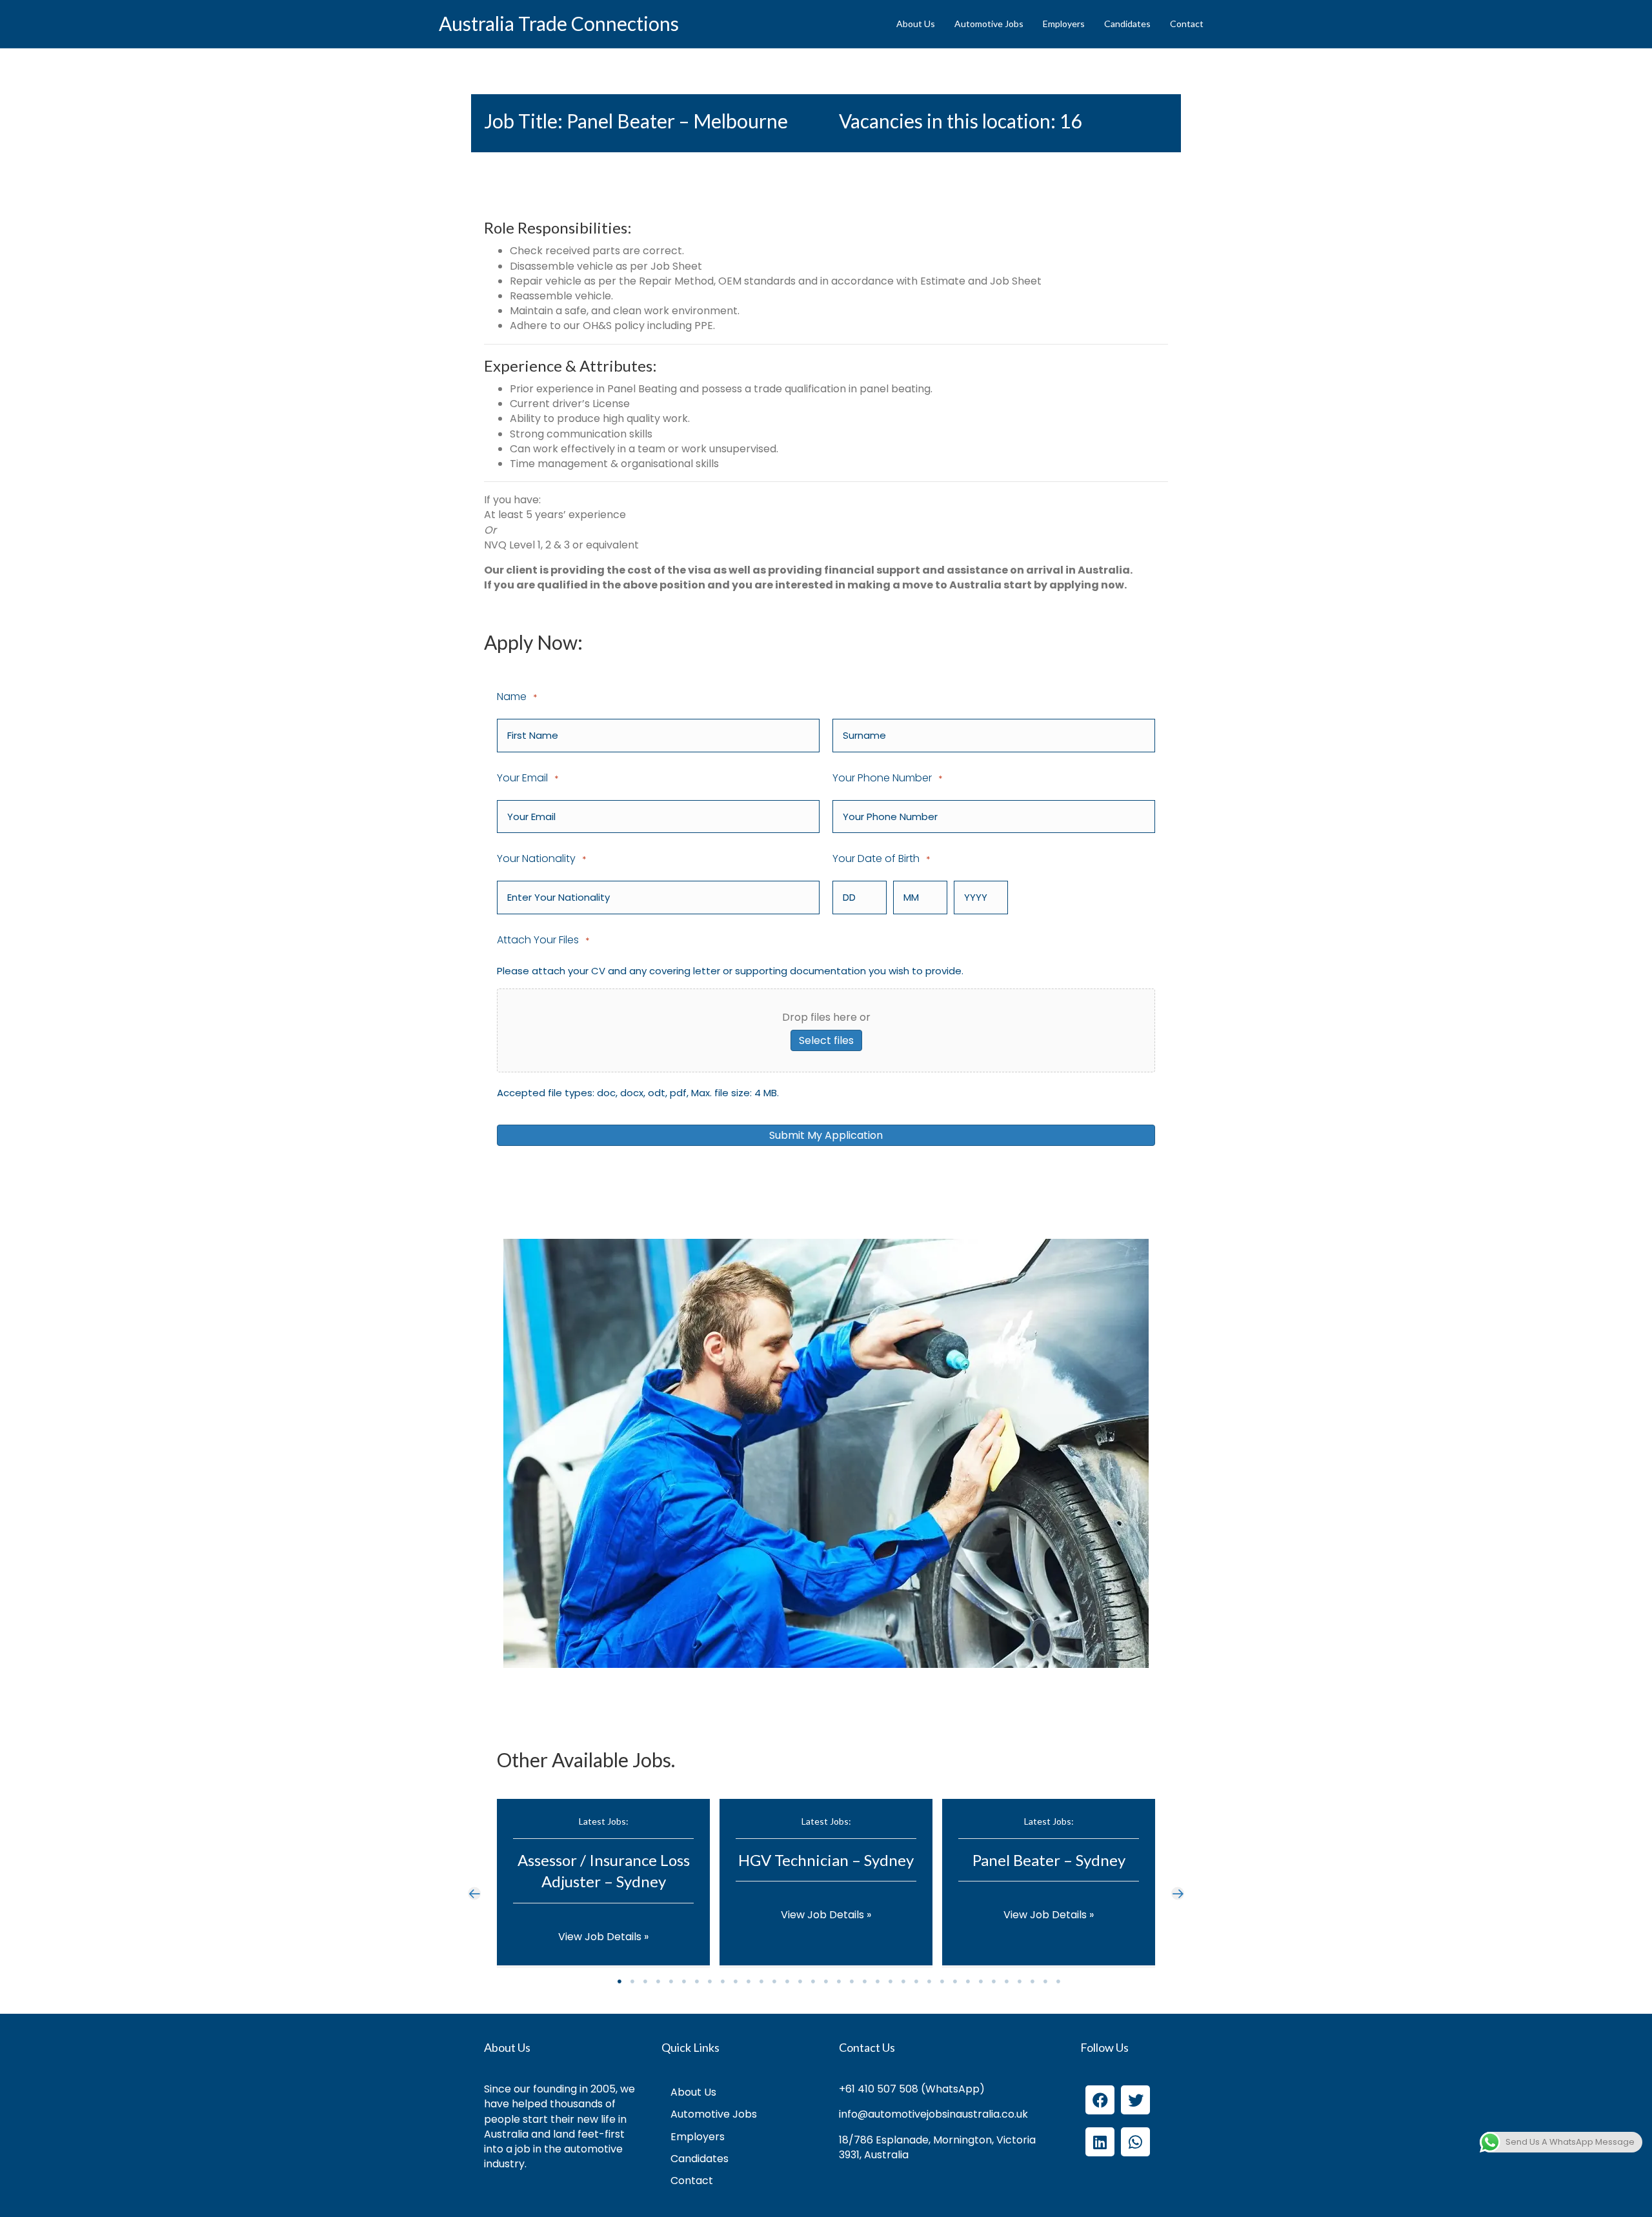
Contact (1187, 24)
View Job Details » (603, 1937)
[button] (474, 1893)
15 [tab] (800, 1981)
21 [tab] (878, 1981)
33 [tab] (1032, 1981)
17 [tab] (826, 1981)
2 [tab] (632, 1981)
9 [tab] (723, 1981)
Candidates (1127, 24)
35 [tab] (1058, 1981)
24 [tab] (916, 1981)
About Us (916, 24)
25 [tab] (929, 1981)
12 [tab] (761, 1981)
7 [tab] (697, 1981)
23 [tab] (903, 1981)
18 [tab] (839, 1981)
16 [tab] (813, 1981)
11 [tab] (749, 1981)
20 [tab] (865, 1981)
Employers (1064, 24)
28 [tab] (968, 1981)
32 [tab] (1020, 1981)
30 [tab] (994, 1981)
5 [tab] (671, 1981)
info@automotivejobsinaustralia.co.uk (933, 2114)
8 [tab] (710, 1981)
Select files (826, 1040)
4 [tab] (658, 1981)
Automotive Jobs (989, 24)
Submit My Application (826, 1135)
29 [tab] (981, 1981)
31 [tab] (1007, 1981)
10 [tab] (736, 1981)
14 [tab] (787, 1981)
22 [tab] (891, 1981)
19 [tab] (852, 1981)
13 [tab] (774, 1981)
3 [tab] (645, 1981)
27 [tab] (955, 1981)
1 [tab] (619, 1981)
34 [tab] (1045, 1981)
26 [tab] (942, 1981)
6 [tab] (684, 1981)
